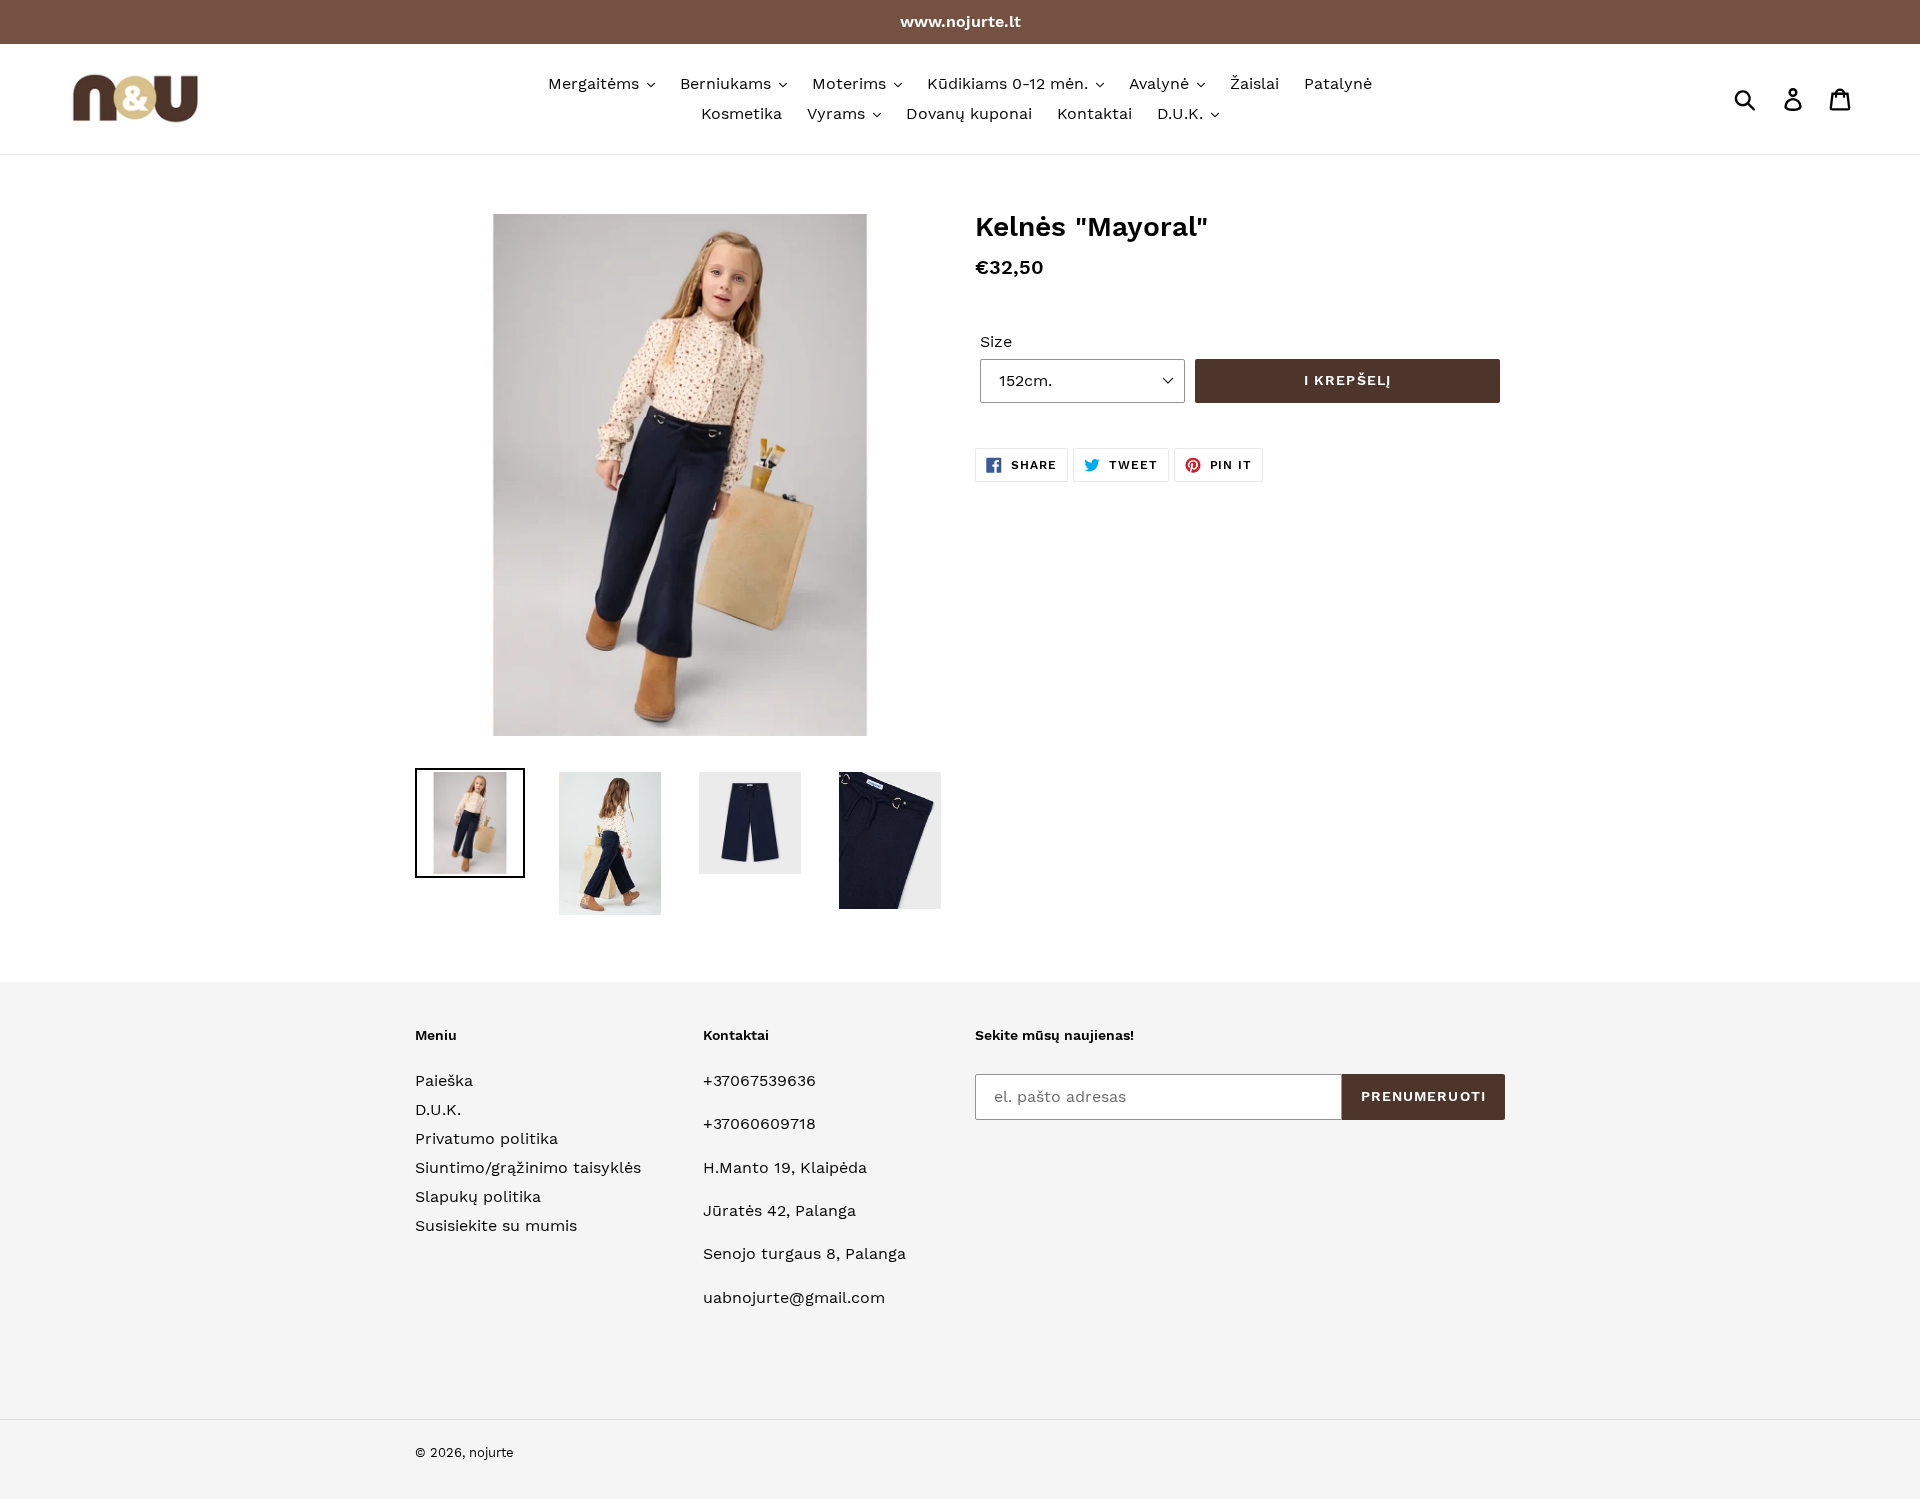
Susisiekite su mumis (496, 1225)
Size (996, 341)
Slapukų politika (478, 1196)
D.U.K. (438, 1109)
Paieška (444, 1080)
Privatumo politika (486, 1138)
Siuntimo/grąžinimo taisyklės (528, 1167)
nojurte (491, 1452)
